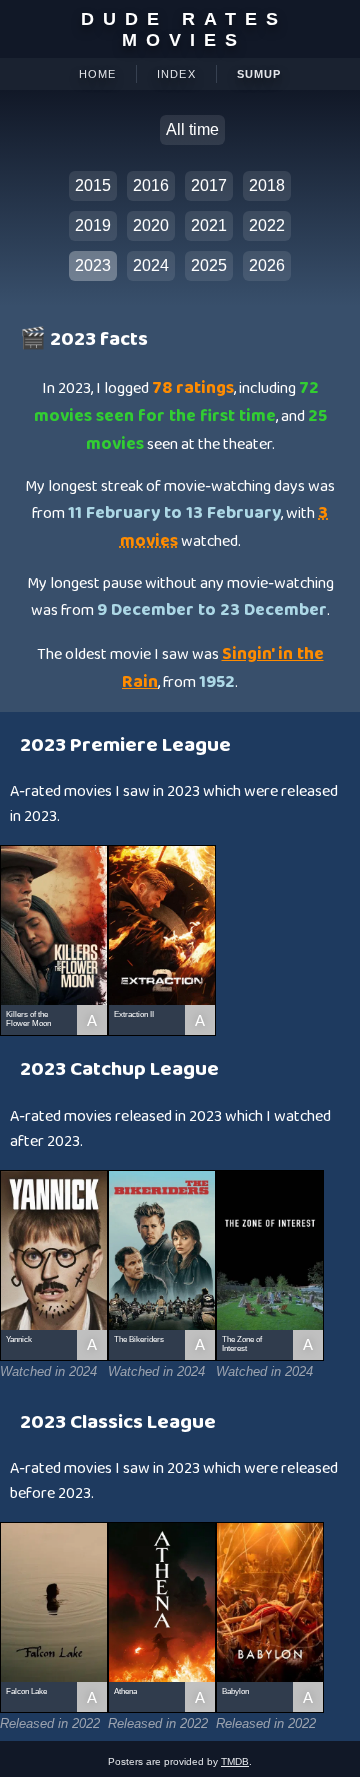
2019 (93, 225)
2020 (151, 225)
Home (97, 74)
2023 (93, 265)
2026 (267, 265)
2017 (209, 185)
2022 (267, 225)
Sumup (259, 74)
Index (176, 74)
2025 (209, 265)
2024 (151, 265)
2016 (151, 185)
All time (192, 129)
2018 (267, 185)
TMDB (235, 1761)
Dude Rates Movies (184, 29)
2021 (209, 225)
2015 (93, 185)
